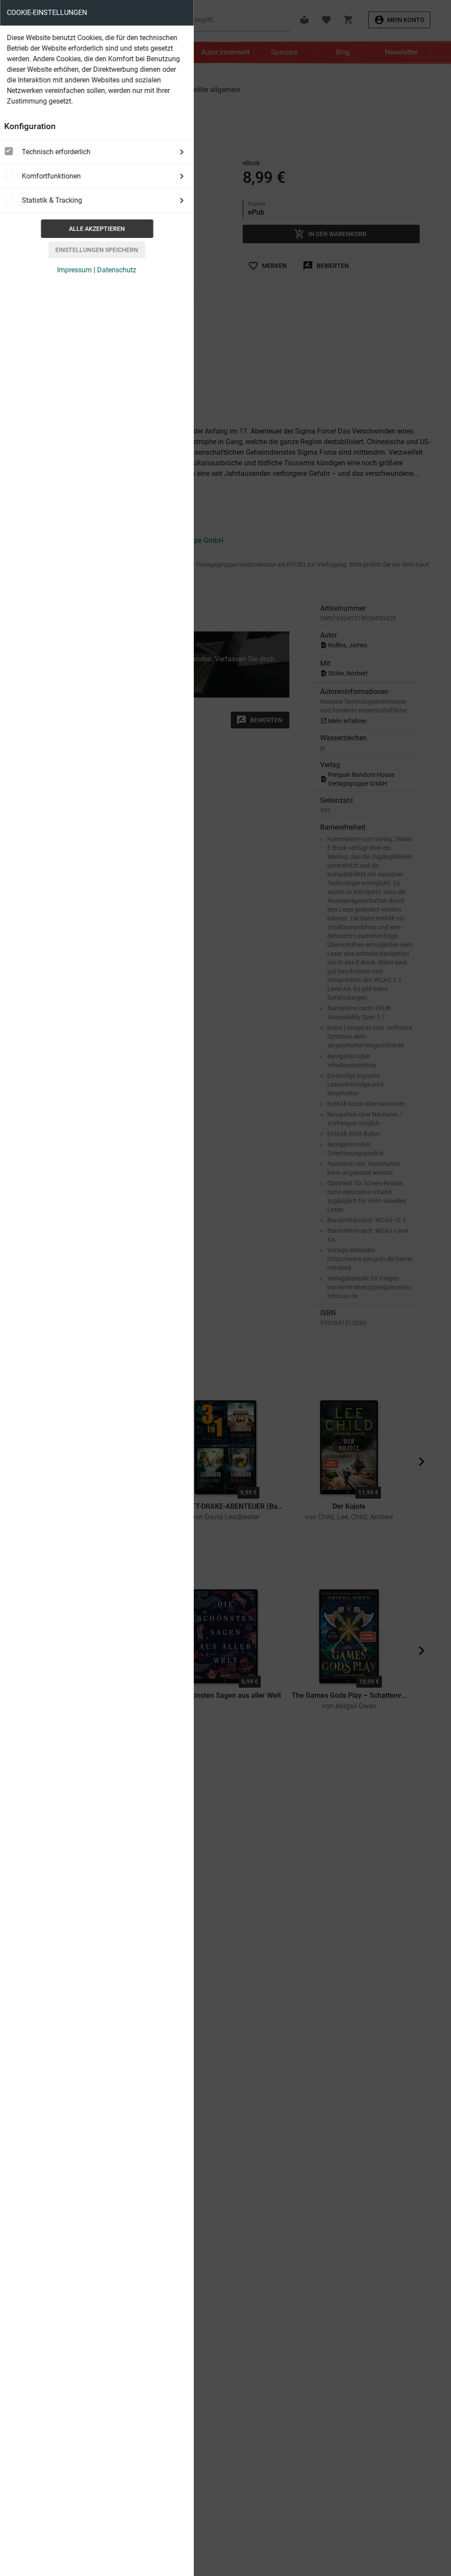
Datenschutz (117, 270)
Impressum (75, 270)
